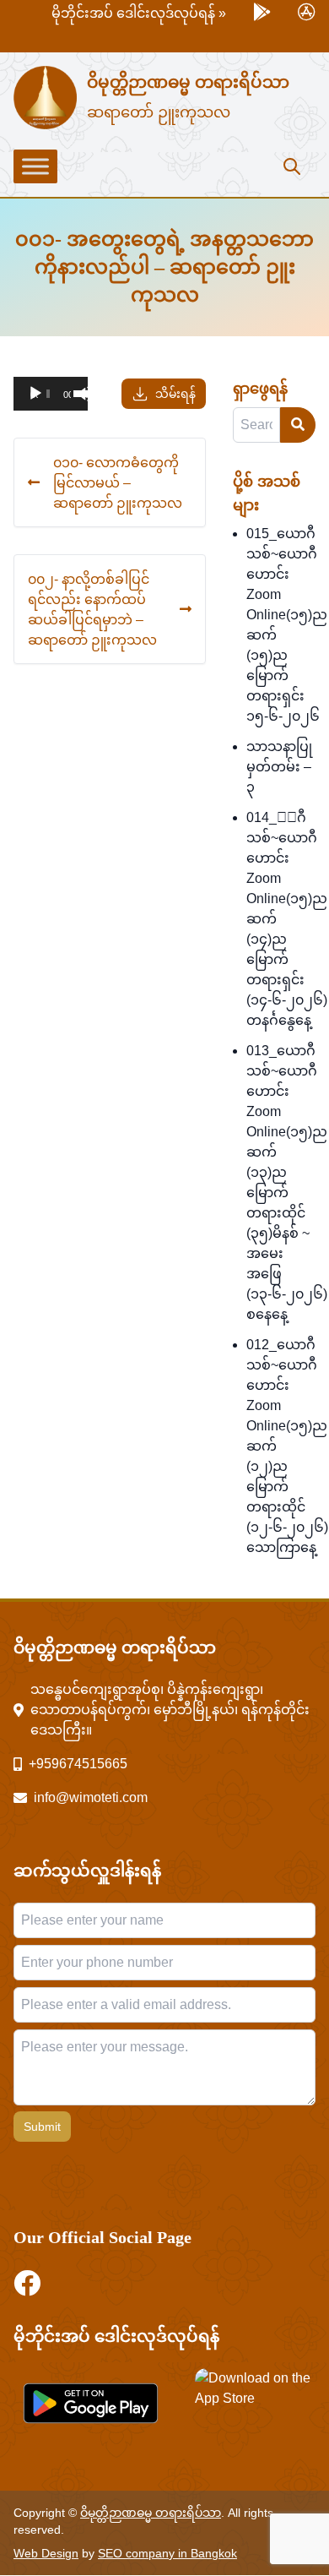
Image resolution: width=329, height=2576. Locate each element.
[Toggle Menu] (35, 166)
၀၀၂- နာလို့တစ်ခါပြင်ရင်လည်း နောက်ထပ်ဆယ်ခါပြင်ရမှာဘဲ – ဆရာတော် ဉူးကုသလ (92, 609)
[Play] (35, 394)
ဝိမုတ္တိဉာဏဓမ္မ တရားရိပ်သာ (188, 82)
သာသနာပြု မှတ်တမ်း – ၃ (279, 767)
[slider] (76, 392)
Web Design (46, 2553)
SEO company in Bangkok (167, 2553)
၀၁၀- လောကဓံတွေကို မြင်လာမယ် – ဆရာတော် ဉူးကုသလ (118, 482)
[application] (51, 394)
